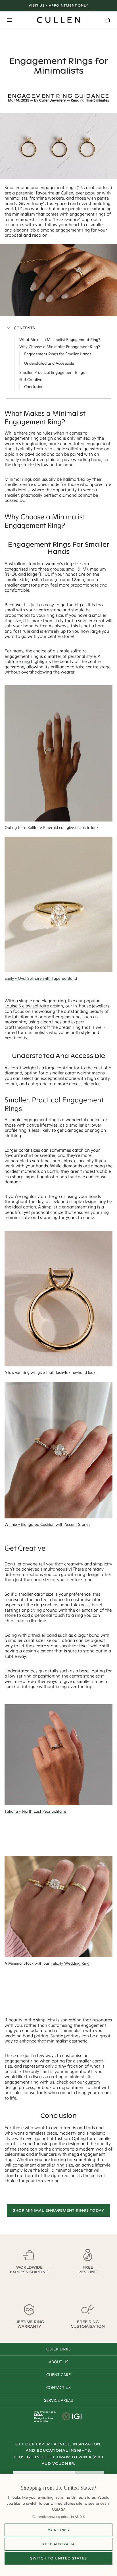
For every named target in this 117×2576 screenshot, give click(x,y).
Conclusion (34, 387)
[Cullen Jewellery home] (58, 20)
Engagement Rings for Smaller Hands (58, 354)
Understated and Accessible (49, 363)
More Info (58, 2530)
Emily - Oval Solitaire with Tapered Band (41, 978)
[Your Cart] (107, 20)
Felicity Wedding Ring (70, 1963)
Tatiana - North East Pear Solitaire (35, 1811)
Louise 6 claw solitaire (27, 1006)
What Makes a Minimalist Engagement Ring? (60, 340)
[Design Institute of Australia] (44, 2421)
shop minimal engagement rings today (59, 2210)
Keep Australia (58, 2544)
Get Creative (31, 380)
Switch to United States (58, 2558)
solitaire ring (17, 661)
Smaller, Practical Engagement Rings (52, 372)
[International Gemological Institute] (72, 2417)
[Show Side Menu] (10, 20)
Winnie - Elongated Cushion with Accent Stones (47, 1524)
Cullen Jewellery (53, 100)
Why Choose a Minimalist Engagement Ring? (60, 347)
